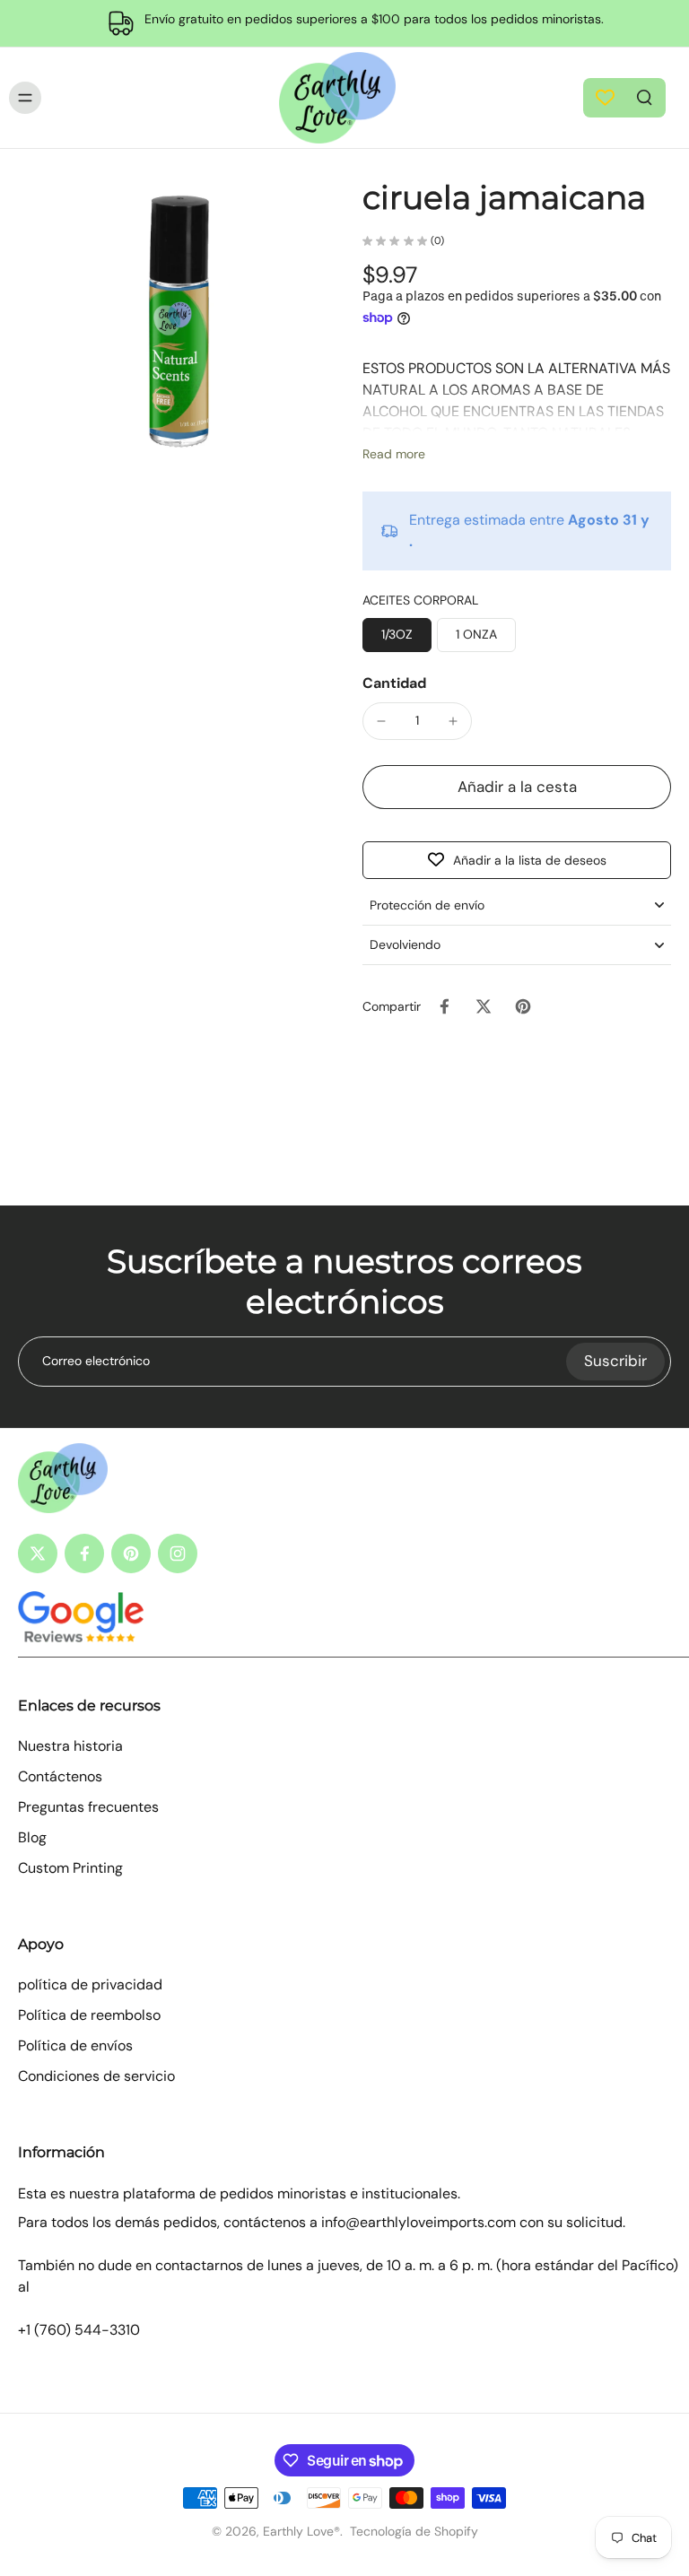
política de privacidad (90, 1984)
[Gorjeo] (38, 1553)
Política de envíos (75, 2045)
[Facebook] (84, 1553)
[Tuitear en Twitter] (484, 1006)
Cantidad (394, 683)
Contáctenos (60, 1776)
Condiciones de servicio (96, 2076)
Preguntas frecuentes (88, 1807)
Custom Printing (70, 1868)
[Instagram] (178, 1553)
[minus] (381, 721)
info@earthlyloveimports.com (419, 2222)
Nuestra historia (70, 1746)
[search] (644, 96)
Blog (32, 1837)
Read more (394, 454)
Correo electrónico (96, 1361)
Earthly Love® (301, 2531)
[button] (517, 787)
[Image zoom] (179, 325)
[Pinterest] (131, 1553)
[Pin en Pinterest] (523, 1006)
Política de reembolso (89, 2015)
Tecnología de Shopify (414, 2531)
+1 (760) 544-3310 (79, 2330)
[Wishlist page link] (605, 97)
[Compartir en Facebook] (444, 1006)
